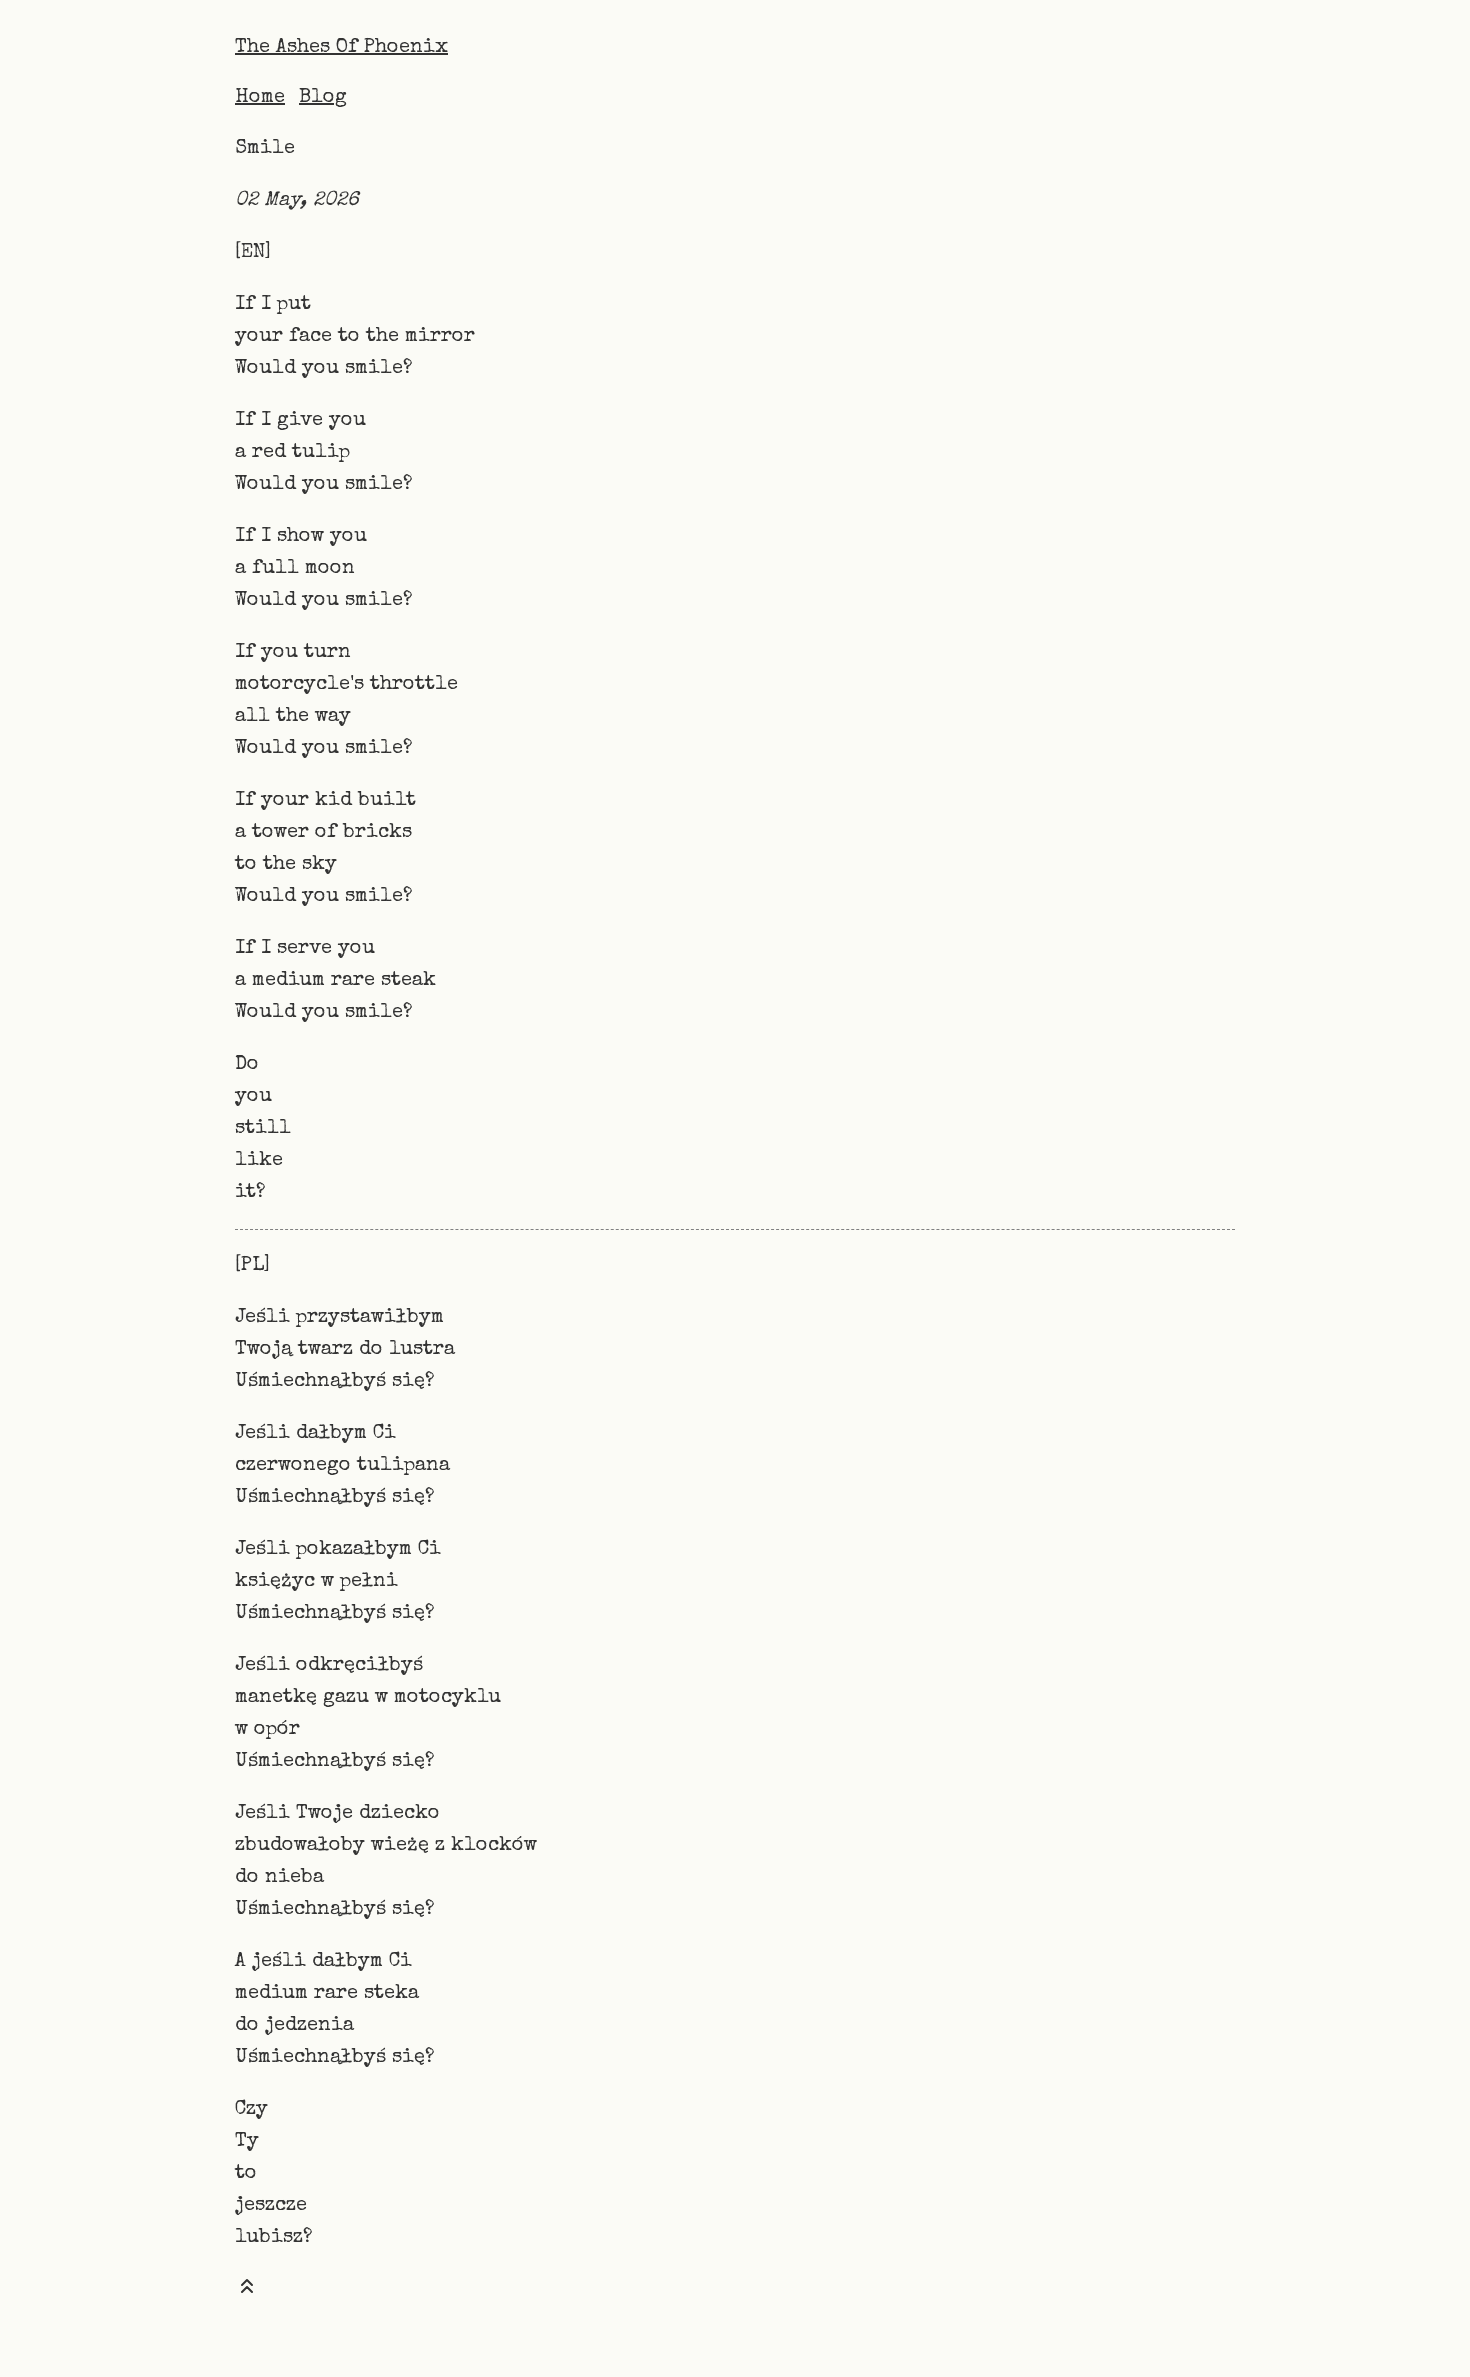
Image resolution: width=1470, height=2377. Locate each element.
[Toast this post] (247, 2290)
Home (260, 98)
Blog (323, 98)
